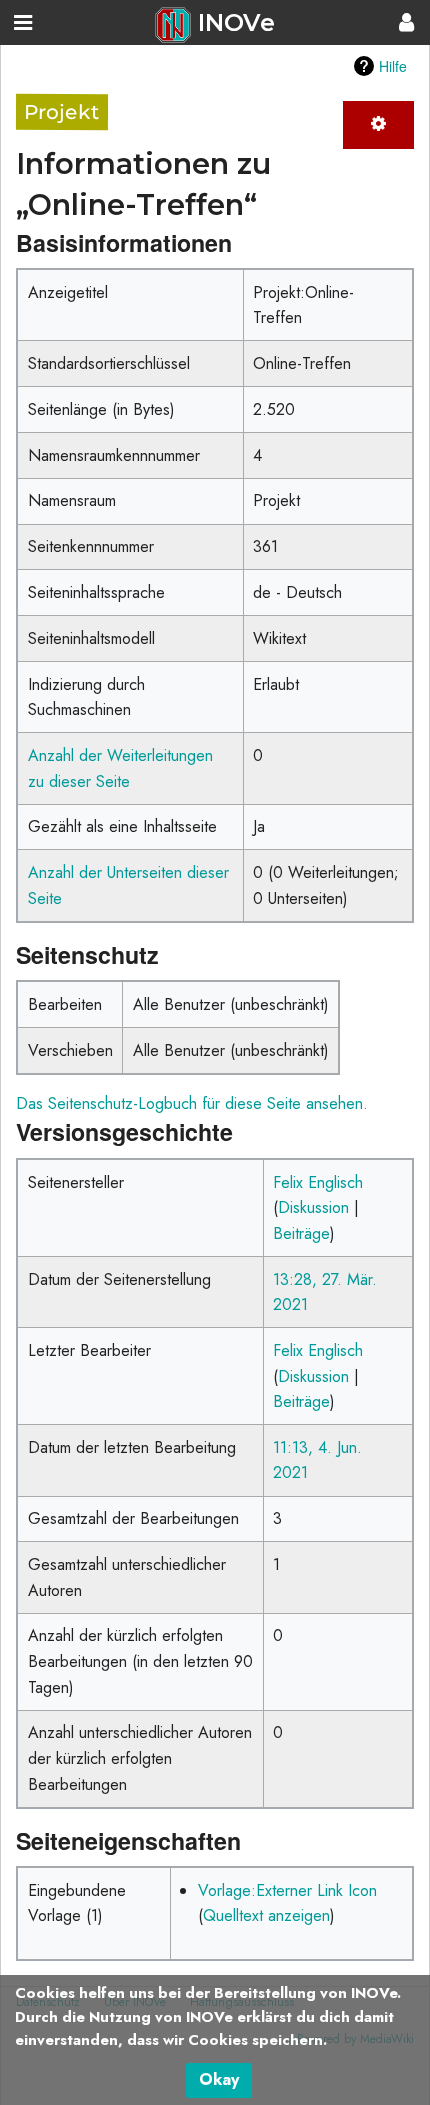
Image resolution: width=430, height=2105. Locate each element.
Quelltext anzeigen (266, 1915)
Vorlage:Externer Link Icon (287, 1890)
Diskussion (313, 1207)
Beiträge (301, 1233)
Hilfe (393, 66)
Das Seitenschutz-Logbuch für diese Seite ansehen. (192, 1103)
